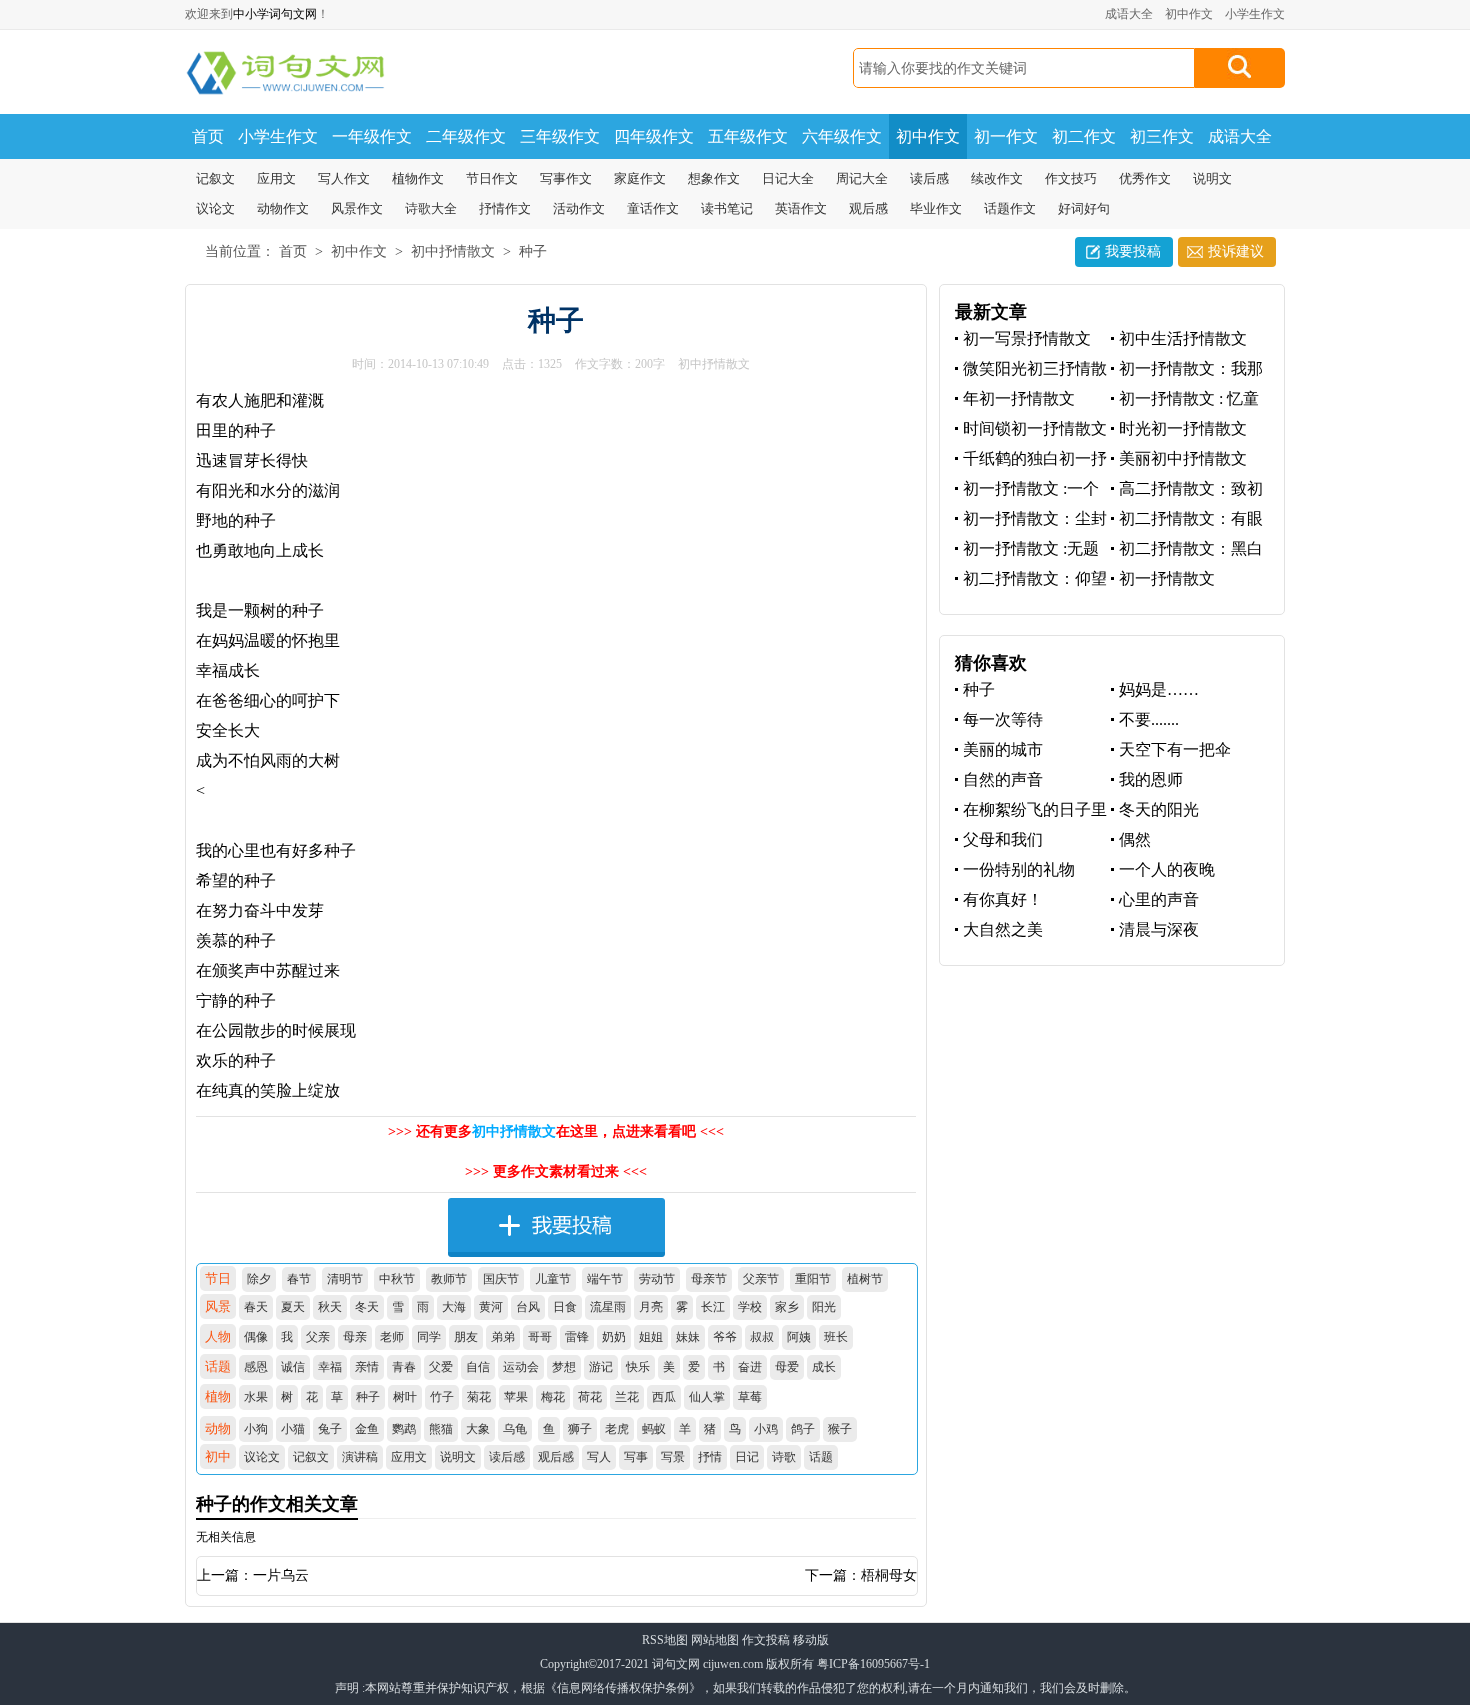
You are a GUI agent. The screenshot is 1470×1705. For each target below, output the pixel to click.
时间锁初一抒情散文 (1035, 428)
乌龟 (515, 1429)
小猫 (293, 1429)
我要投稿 (1133, 251)
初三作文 (1162, 136)
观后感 (868, 208)
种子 (533, 251)
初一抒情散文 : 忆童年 (1185, 399)
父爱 (441, 1367)
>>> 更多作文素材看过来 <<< (556, 1171)
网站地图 (715, 1640)
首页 (208, 136)
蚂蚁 (654, 1429)
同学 (429, 1337)
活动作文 (579, 208)
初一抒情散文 (1167, 578)
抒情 (710, 1457)
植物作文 (418, 178)
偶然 (1135, 839)
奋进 (750, 1367)
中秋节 (397, 1279)
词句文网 (676, 1664)
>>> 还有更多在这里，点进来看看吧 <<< (556, 1131)
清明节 (345, 1279)
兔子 (330, 1429)
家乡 (787, 1307)
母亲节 (709, 1279)
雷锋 (577, 1337)
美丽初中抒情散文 (1183, 458)
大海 (454, 1307)
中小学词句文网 (275, 14)
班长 (836, 1337)
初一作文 (1006, 136)
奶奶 (614, 1337)
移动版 (811, 1640)
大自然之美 (1003, 929)
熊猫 (441, 1429)
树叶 (405, 1397)
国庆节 (501, 1279)
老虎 (617, 1429)
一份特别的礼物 (1019, 869)
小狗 (256, 1429)
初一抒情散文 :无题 (1031, 548)
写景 (673, 1457)
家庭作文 (640, 178)
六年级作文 (842, 136)
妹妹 (688, 1337)
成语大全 (1129, 14)
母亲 (355, 1337)
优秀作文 (1145, 178)
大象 (478, 1429)
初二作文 (1084, 136)
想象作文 (714, 178)
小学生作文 (1255, 14)
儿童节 (553, 1279)
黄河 (491, 1307)
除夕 (259, 1279)
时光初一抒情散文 (1183, 428)
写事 (636, 1457)
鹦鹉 (404, 1429)
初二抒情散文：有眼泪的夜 (1187, 519)
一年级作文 (372, 136)
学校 (750, 1307)
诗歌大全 (431, 208)
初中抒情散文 (453, 251)
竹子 (442, 1397)
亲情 (367, 1367)
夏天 (293, 1307)
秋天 (330, 1307)
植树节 (865, 1279)
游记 (601, 1367)
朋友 (466, 1337)
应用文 (276, 178)
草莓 (750, 1397)
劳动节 (657, 1279)
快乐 (638, 1367)
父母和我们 (1003, 839)
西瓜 (664, 1397)
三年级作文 (560, 136)
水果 (256, 1397)
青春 (404, 1367)
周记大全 (862, 178)
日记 (747, 1457)
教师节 (449, 1279)
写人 (599, 1457)
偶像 (256, 1337)
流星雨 (608, 1307)
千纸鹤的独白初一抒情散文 (1031, 459)
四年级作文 (654, 136)
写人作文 (344, 178)
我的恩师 (1151, 779)
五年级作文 (748, 136)
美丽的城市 (1003, 749)
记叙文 (215, 178)
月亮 (651, 1307)
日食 (565, 1307)
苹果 (516, 1397)
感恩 (256, 1367)
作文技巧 (1071, 178)
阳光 (824, 1307)
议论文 (215, 208)
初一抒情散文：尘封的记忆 (1031, 519)
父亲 (318, 1337)
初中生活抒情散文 (1183, 338)
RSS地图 (665, 1640)
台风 (528, 1307)
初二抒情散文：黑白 (1191, 548)
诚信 (293, 1367)
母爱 (787, 1367)
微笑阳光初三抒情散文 (1031, 369)
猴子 (840, 1429)
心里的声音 (1159, 899)
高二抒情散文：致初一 (1187, 489)
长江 (713, 1307)
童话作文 (653, 208)
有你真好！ (1003, 899)
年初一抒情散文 (1019, 398)
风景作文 (357, 208)
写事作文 (566, 178)
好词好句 (1084, 208)
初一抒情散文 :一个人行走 (1027, 489)
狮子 (580, 1429)
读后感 (929, 178)
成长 (824, 1367)
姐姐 (651, 1337)
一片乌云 (281, 1575)
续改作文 (997, 178)
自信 (478, 1367)
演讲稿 (360, 1457)
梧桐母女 (889, 1575)
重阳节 (813, 1279)
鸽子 (803, 1429)
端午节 (605, 1279)
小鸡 (766, 1429)
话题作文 (1010, 208)
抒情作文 (505, 208)
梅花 (553, 1397)
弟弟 (503, 1337)
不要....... (1149, 719)
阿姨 (799, 1337)
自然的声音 (1003, 779)
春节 (299, 1279)
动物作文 (283, 208)
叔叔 (762, 1337)
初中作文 (1189, 14)
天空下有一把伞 (1175, 749)
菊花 (479, 1397)
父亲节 (761, 1279)
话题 (821, 1457)
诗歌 (784, 1457)
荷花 (590, 1397)
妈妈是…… (1159, 689)
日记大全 (788, 178)
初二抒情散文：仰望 (1035, 578)
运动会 (521, 1367)
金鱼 (367, 1429)
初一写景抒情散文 (1027, 338)
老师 (392, 1337)
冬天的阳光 (1159, 809)
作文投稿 (766, 1640)
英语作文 (801, 208)
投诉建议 (1236, 251)
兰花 (627, 1397)
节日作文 (492, 178)
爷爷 (725, 1337)
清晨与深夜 (1159, 929)
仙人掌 (707, 1397)
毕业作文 (936, 208)
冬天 (367, 1307)
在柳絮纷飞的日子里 (1035, 809)
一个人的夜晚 (1167, 869)
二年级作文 (466, 136)
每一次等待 (1003, 719)
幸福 (330, 1367)
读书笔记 (727, 208)
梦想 (564, 1367)
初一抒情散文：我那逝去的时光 (1187, 369)
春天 (256, 1307)
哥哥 (540, 1337)
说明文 (1212, 178)
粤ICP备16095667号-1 (873, 1664)
